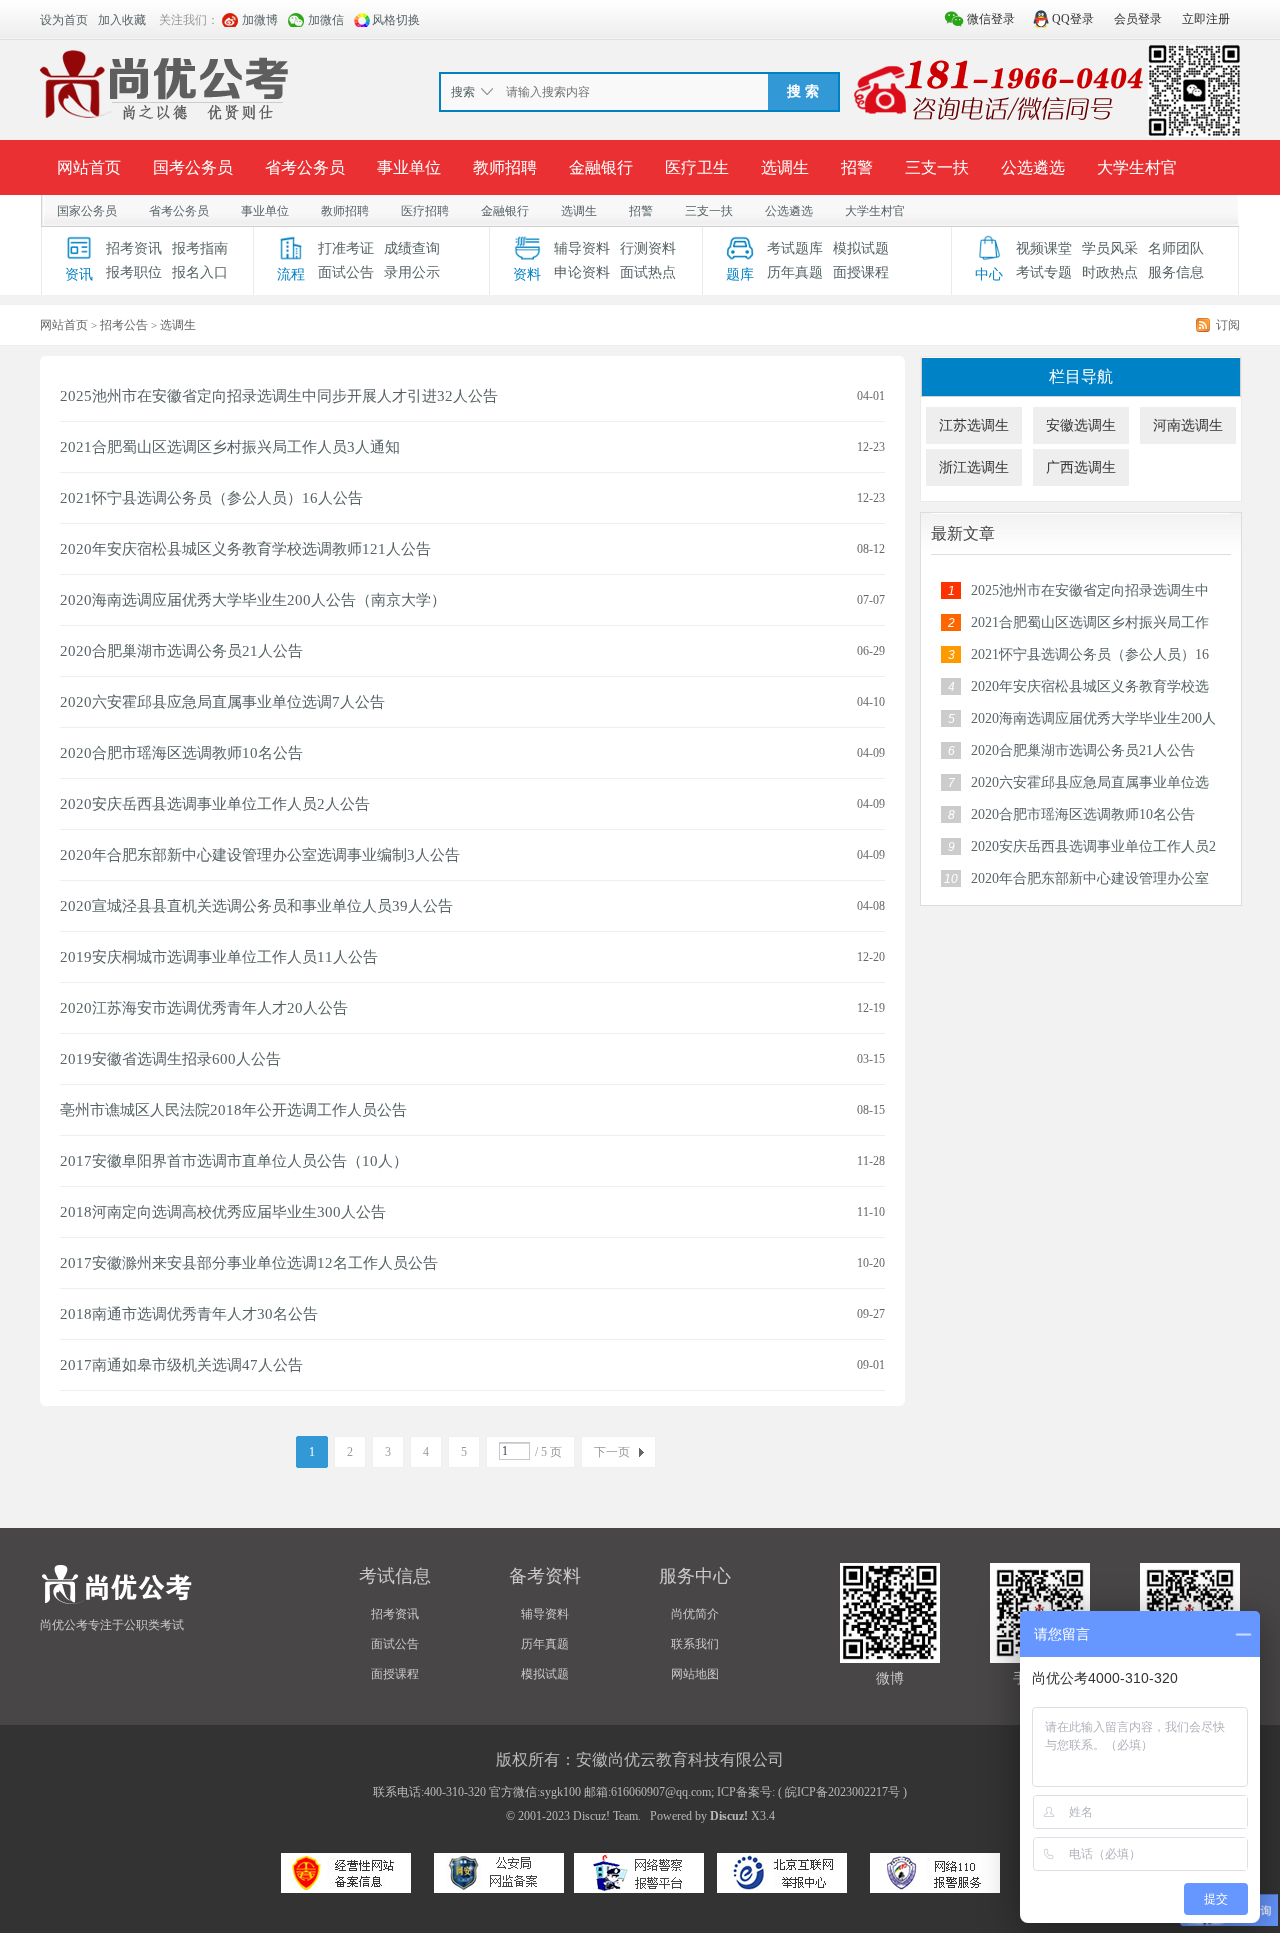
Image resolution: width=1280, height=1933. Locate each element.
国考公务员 (193, 167)
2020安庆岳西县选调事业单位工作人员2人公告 (215, 804)
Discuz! (729, 1816)
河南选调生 (1188, 425)
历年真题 (795, 272)
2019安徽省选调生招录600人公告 (170, 1059)
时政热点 (1110, 272)
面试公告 (346, 272)
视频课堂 (1044, 248)
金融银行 (601, 167)
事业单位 (409, 167)
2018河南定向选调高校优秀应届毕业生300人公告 (223, 1212)
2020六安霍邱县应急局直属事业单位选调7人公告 (222, 702)
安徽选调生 (1081, 425)
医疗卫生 (697, 167)
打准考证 (346, 248)
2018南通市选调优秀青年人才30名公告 (189, 1314)
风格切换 (396, 20)
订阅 (1228, 325)
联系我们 (695, 1644)
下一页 (612, 1452)
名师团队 (1176, 248)
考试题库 (795, 248)
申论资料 (582, 272)
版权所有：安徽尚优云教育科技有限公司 (640, 1759)
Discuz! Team (605, 1816)
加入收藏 (122, 20)
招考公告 (124, 325)
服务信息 (1176, 272)
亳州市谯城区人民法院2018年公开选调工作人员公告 (233, 1110)
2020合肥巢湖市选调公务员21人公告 (181, 651)
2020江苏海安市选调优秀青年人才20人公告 (204, 1008)
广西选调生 (1081, 467)
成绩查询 (412, 248)
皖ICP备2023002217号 (842, 1792)
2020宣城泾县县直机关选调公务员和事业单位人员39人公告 (256, 906)
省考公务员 (305, 167)
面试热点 (648, 272)
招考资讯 (134, 248)
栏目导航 (1081, 376)
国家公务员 (87, 211)
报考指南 (200, 248)
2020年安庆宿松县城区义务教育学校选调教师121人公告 (245, 549)
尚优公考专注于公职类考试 (112, 1625)
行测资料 (648, 248)
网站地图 (695, 1674)
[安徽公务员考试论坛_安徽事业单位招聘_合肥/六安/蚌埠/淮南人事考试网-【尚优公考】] (169, 89)
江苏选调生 (974, 425)
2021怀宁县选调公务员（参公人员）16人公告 (211, 498)
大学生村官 (1137, 167)
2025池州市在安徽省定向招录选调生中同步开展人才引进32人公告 (279, 396)
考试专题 (1044, 272)
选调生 (785, 167)
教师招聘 (505, 167)
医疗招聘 (425, 211)
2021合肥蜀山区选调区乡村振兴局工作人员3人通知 (230, 447)
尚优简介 (695, 1614)
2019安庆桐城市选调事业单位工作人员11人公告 (219, 957)
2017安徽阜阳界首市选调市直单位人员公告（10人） (234, 1161)
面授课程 (861, 272)
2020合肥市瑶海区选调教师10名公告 (181, 753)
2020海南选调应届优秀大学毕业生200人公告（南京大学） (253, 600)
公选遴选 (1033, 167)
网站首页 (89, 167)
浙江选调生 (974, 467)
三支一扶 (937, 167)
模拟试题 (861, 248)
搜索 (463, 92)
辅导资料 (582, 248)
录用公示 (412, 272)
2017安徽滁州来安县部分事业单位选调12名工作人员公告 (249, 1263)
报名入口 (200, 272)
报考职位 (134, 272)
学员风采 (1110, 248)
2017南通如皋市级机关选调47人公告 (181, 1365)
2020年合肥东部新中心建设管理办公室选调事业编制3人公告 (260, 855)
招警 (857, 167)
